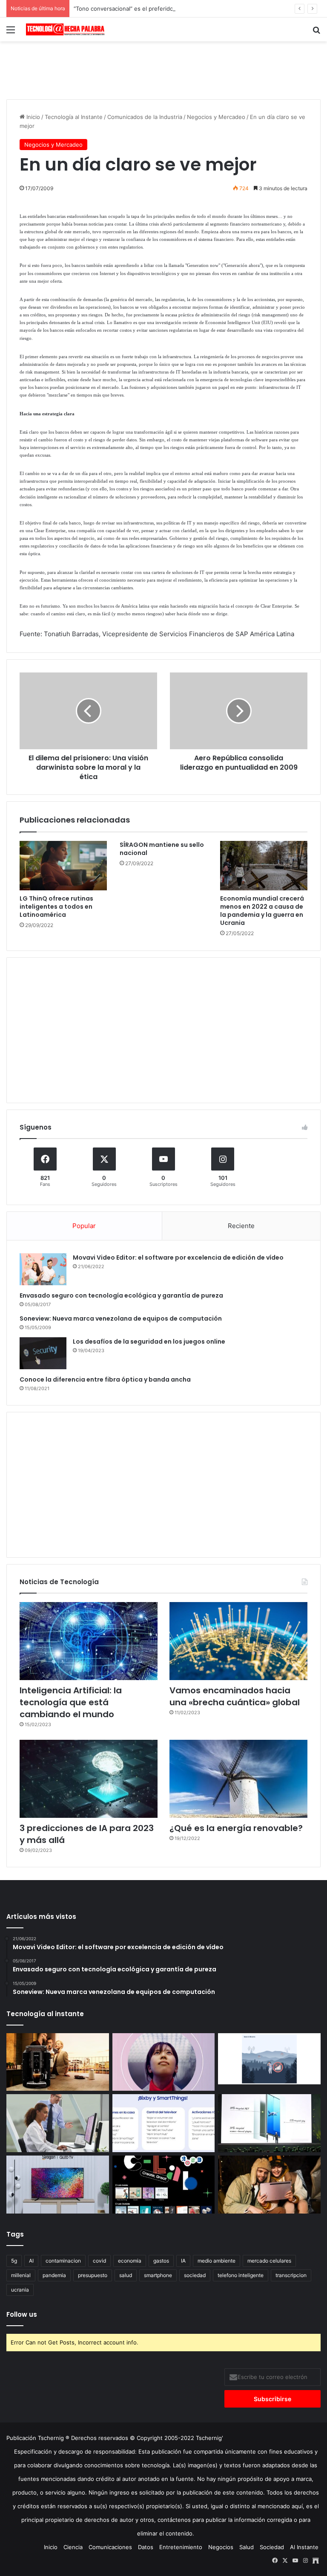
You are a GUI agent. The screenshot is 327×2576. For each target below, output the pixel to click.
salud (126, 2275)
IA (183, 2261)
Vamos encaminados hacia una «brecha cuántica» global (235, 1696)
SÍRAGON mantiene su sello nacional (162, 849)
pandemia (54, 2275)
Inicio (32, 117)
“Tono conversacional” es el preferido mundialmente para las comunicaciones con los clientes (198, 9)
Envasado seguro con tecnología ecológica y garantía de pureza (121, 1295)
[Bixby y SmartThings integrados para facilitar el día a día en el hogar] (164, 2123)
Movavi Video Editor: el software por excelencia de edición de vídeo (178, 1258)
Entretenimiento (181, 2547)
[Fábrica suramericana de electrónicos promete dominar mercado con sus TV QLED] (58, 2185)
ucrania (20, 2290)
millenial (21, 2275)
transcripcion (291, 2275)
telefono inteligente (241, 2275)
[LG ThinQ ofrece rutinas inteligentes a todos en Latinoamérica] (63, 866)
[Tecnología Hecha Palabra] (66, 29)
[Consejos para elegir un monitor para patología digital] (58, 2123)
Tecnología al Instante (74, 117)
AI (31, 2261)
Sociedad (272, 2547)
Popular (84, 1226)
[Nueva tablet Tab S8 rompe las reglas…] (269, 2185)
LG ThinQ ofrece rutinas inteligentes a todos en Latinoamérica (56, 907)
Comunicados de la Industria (145, 117)
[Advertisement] (163, 69)
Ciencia (73, 2547)
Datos (146, 2547)
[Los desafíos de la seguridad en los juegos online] (43, 1353)
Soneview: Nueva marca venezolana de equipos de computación (121, 1318)
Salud (247, 2547)
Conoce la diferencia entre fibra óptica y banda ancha (105, 1379)
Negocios (221, 2547)
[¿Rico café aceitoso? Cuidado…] (58, 2062)
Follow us (22, 2314)
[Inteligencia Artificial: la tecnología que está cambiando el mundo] (89, 1641)
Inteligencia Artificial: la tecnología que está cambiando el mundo (71, 1702)
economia (130, 2261)
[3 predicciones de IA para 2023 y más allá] (89, 1779)
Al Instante (304, 2547)
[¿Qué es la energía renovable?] (238, 1779)
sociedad (195, 2275)
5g (14, 2261)
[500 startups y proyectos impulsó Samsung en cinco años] (164, 2185)
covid (99, 2261)
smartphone (158, 2275)
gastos (161, 2261)
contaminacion (63, 2261)
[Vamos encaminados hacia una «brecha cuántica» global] (238, 1641)
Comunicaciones (110, 2547)
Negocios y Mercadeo (216, 117)
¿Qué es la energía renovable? (236, 1828)
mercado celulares (269, 2261)
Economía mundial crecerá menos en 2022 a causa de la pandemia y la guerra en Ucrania (262, 911)
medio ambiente (217, 2261)
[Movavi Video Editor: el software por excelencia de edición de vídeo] (43, 1269)
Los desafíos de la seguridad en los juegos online (149, 1342)
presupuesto (93, 2275)
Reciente (241, 1226)
